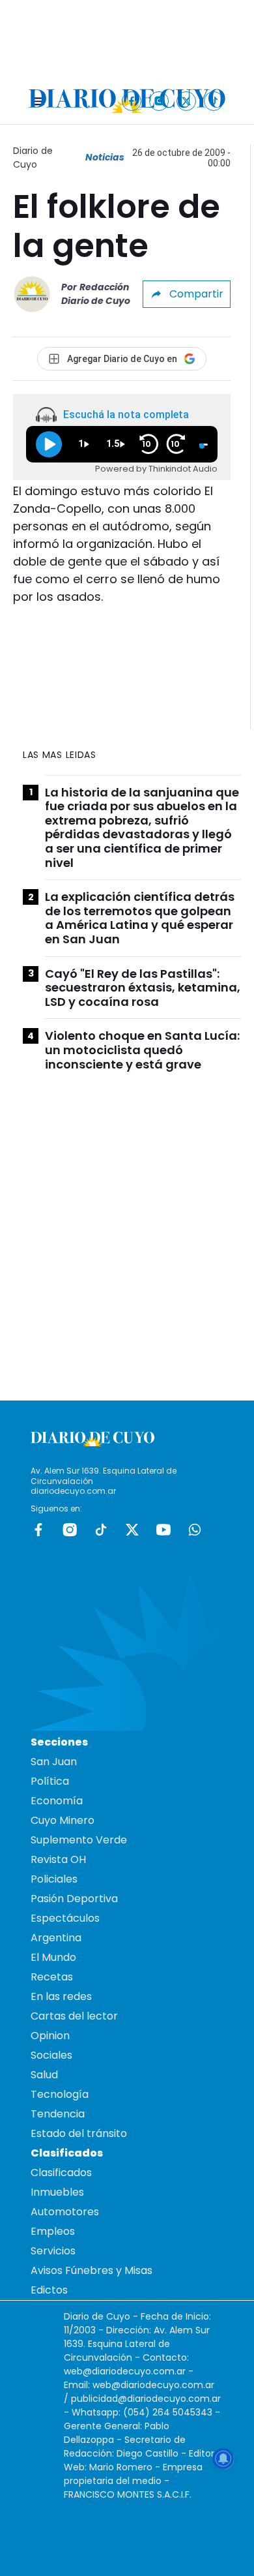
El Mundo (53, 1957)
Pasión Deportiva (74, 1899)
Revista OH (58, 1859)
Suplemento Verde (79, 1840)
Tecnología (60, 2094)
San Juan (54, 1762)
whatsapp (195, 1530)
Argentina (56, 1938)
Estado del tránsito (79, 2133)
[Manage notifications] (223, 2459)
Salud (44, 2075)
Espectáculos (65, 1918)
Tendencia (58, 2114)
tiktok (101, 1530)
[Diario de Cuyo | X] (187, 101)
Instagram (70, 1530)
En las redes (61, 1996)
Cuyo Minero (63, 1820)
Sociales (51, 2055)
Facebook (38, 1530)
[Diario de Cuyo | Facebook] (132, 101)
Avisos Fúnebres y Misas (92, 2270)
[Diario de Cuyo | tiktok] (214, 101)
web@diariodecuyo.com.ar (125, 2371)
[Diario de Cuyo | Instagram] (159, 101)
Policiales (54, 1879)
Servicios (53, 2251)
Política (50, 1781)
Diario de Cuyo (33, 158)
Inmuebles (57, 2192)
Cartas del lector (74, 2016)
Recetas (52, 1977)
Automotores (65, 2212)
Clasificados (61, 2173)
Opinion (50, 2036)
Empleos (53, 2231)
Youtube (163, 1530)
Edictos (49, 2290)
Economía (57, 1801)
